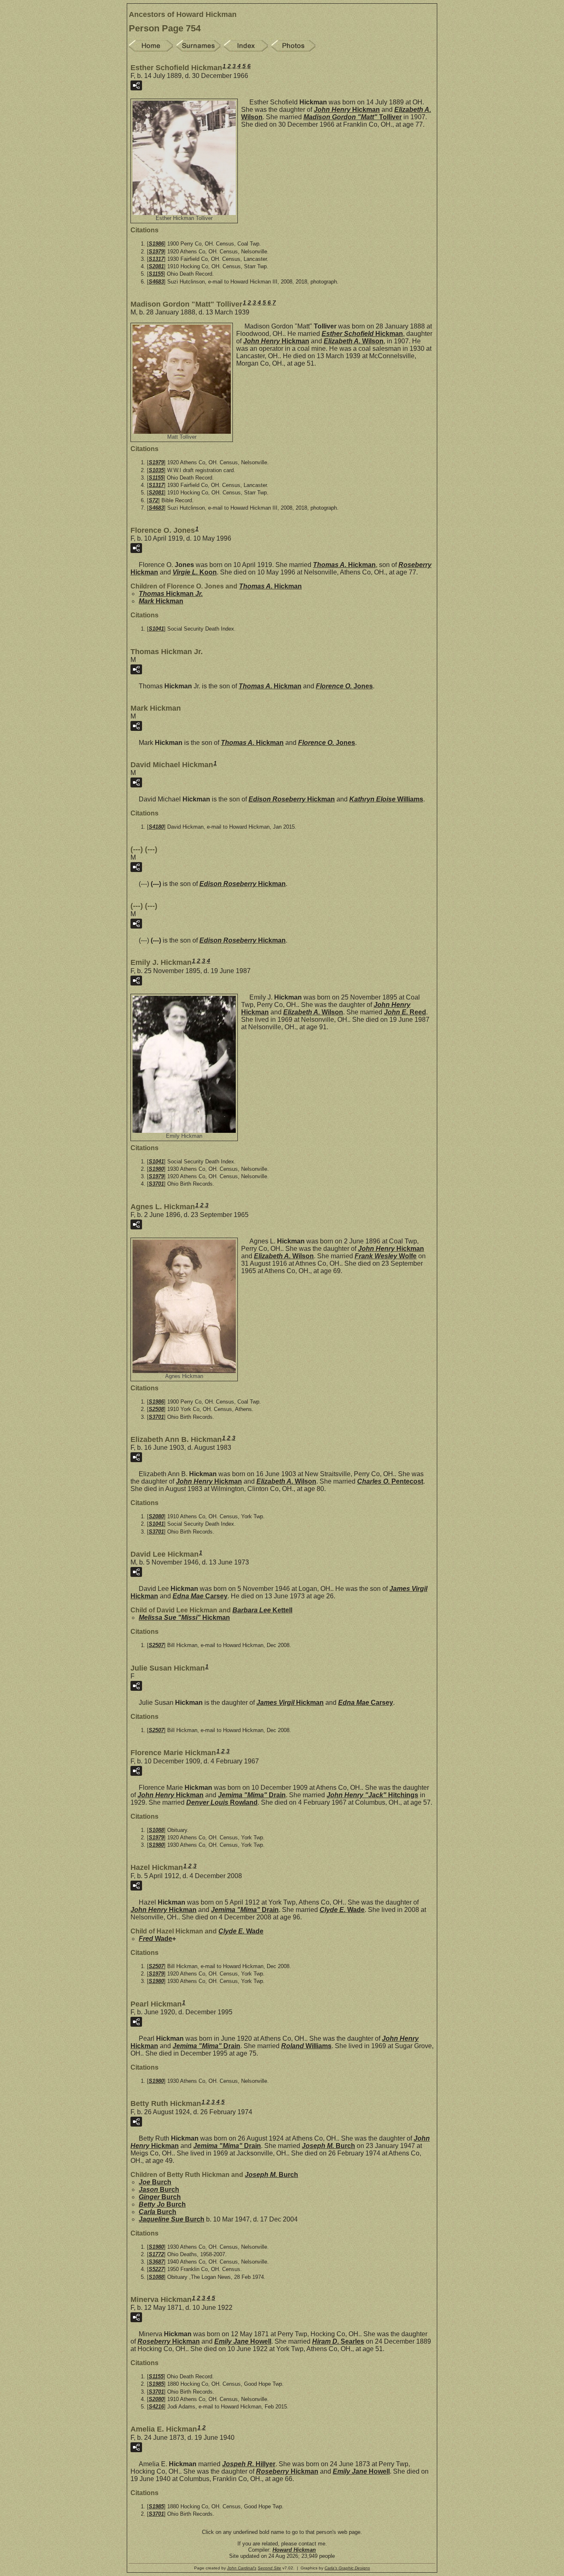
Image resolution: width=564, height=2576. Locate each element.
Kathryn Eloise (386, 799)
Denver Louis (222, 1802)
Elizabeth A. (354, 341)
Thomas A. (344, 565)
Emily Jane (243, 2341)
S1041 (156, 629)
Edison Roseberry (292, 799)
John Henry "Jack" (372, 1795)
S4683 (156, 282)
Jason (159, 2190)
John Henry (347, 110)
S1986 (156, 244)
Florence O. (344, 686)
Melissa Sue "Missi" (184, 1618)
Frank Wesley (386, 1256)
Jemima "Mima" (252, 1795)
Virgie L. (195, 572)
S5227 (156, 2269)
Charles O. (390, 1481)
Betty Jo (162, 2204)
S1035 (156, 470)
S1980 (156, 1169)
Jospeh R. (249, 2464)
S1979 (156, 252)
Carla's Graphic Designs (347, 2568)
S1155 (156, 274)
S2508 (156, 1409)
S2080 (156, 1516)
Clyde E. (342, 1910)
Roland (306, 2046)
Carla (158, 2212)
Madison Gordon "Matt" (353, 117)
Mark (161, 601)
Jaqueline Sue (172, 2219)
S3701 (156, 1184)
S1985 (156, 2384)
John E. (405, 1012)
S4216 (156, 2407)
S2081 (156, 266)
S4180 (156, 827)
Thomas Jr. (171, 594)
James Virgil (290, 1703)
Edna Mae (200, 1596)
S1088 (156, 1830)
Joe (155, 2182)
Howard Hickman (294, 2550)
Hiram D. (338, 2341)
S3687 (156, 2262)
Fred (155, 1939)
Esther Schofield (362, 334)
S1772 (156, 2254)
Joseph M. (328, 2146)
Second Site (269, 2568)
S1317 (156, 259)
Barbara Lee (262, 1610)
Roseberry (169, 2341)
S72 (153, 500)
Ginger (160, 2197)
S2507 (156, 1645)
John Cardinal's (242, 2568)
